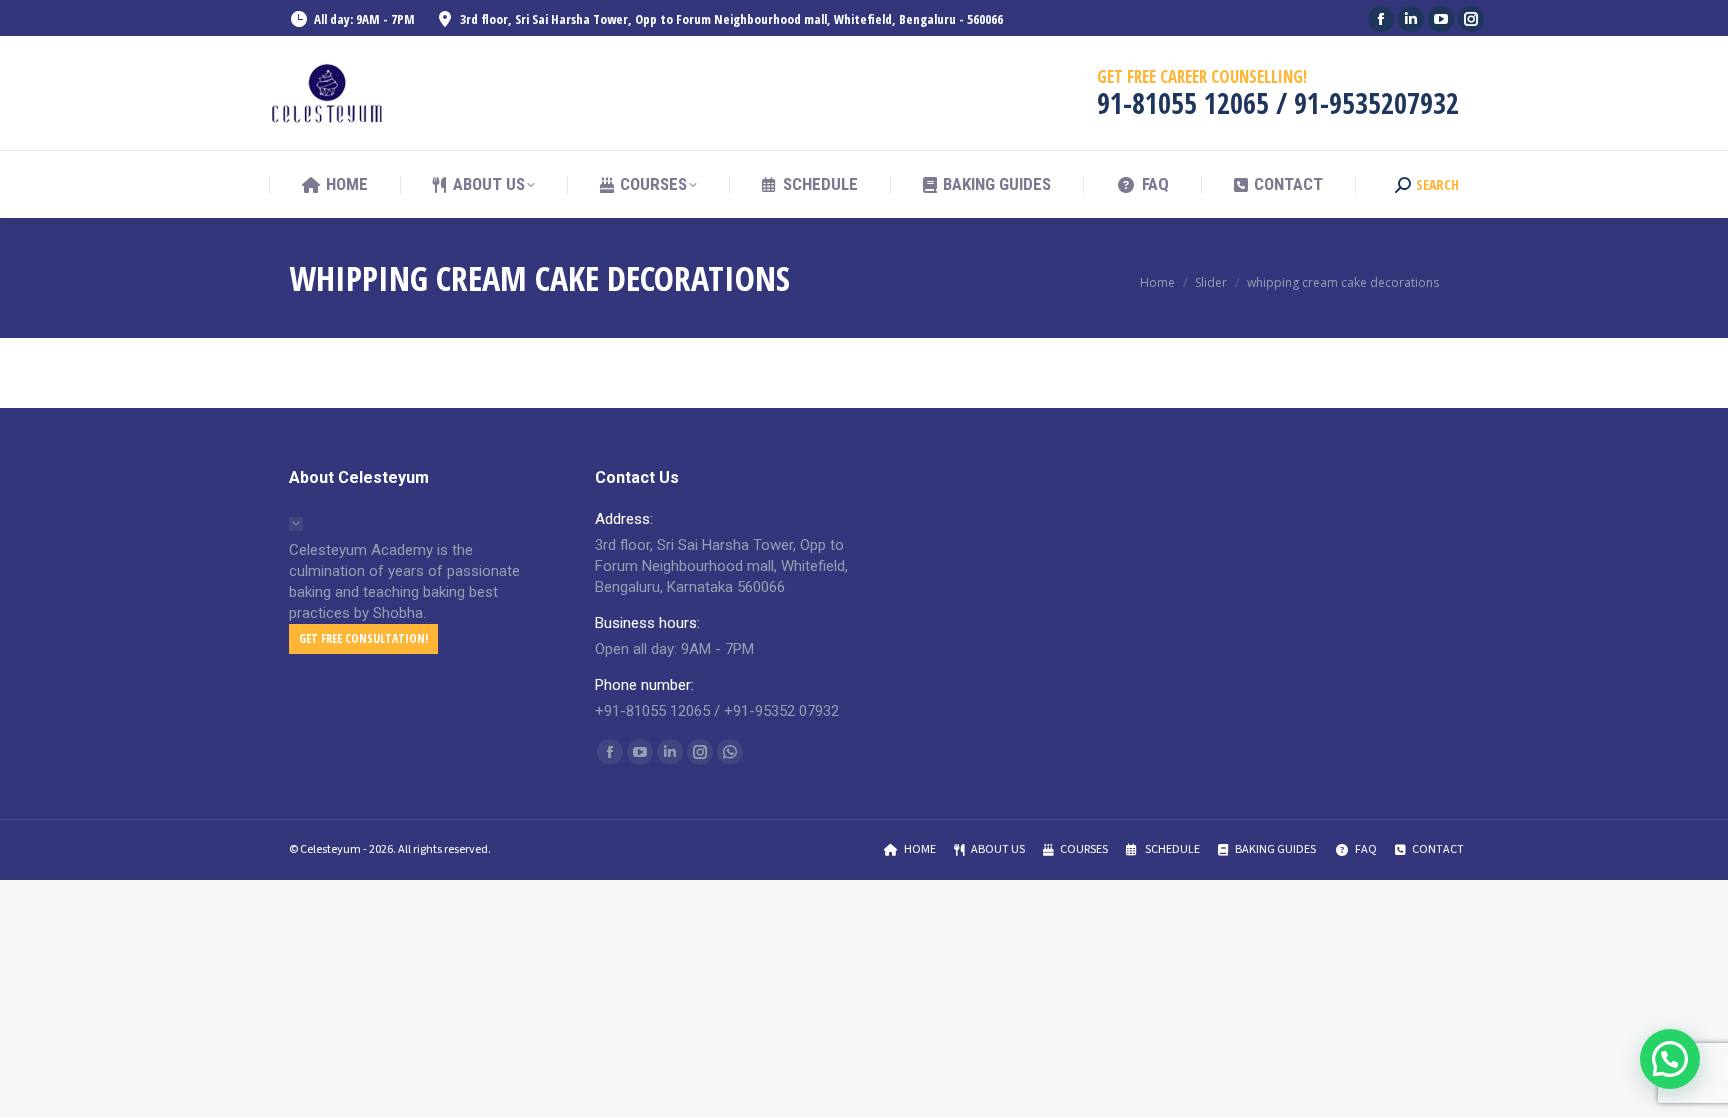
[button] (1670, 1059)
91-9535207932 (1376, 103)
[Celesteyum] (328, 93)
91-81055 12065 (1183, 103)
